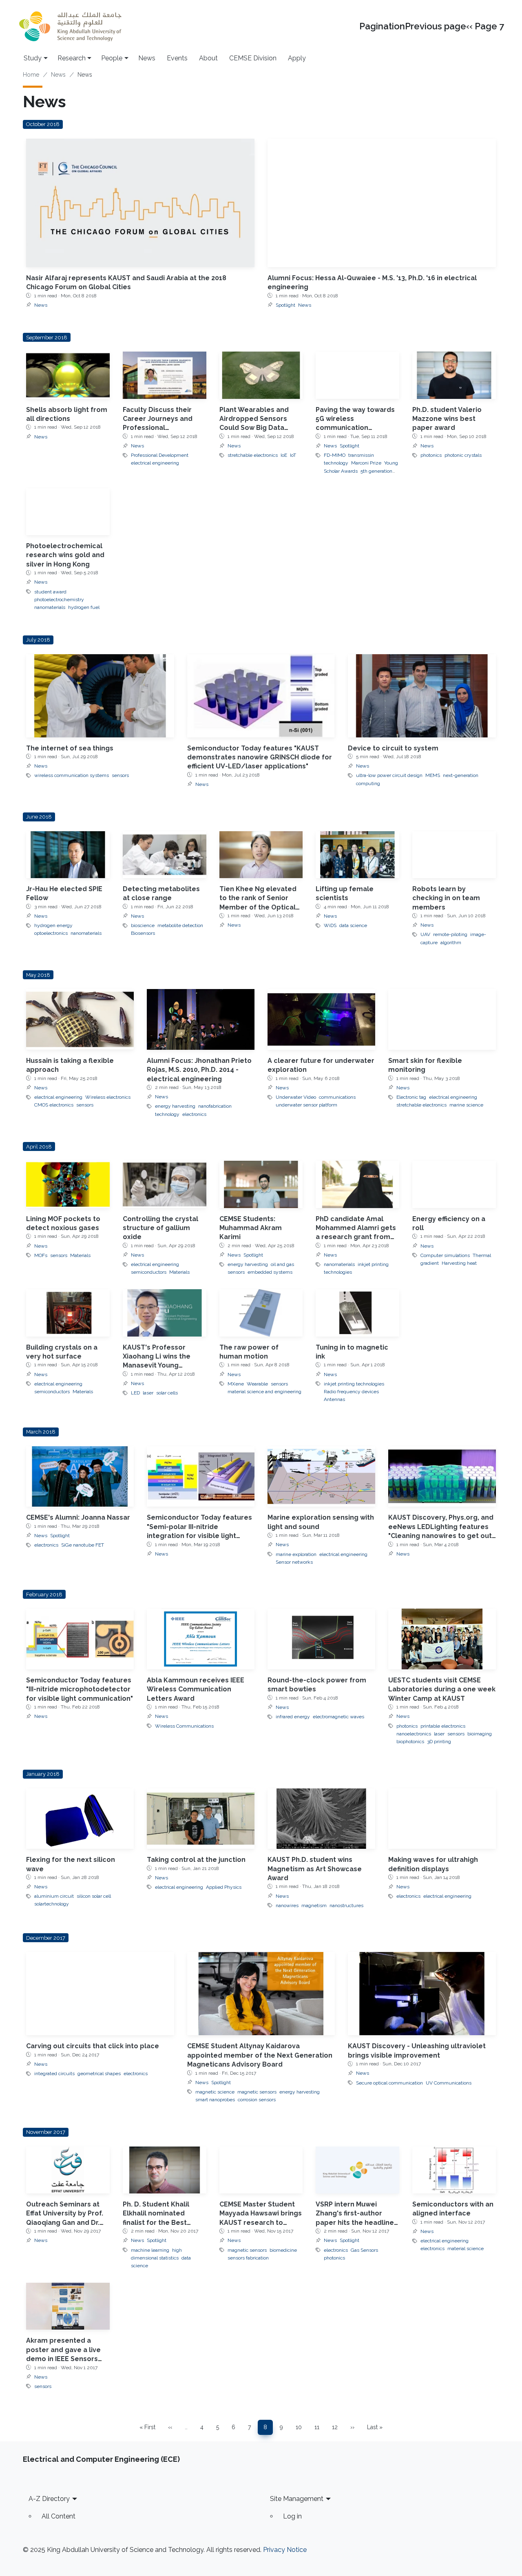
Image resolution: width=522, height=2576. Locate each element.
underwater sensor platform (306, 1105)
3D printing (439, 1742)
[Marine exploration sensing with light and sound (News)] (321, 1477)
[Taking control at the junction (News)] (201, 1819)
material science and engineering (264, 1392)
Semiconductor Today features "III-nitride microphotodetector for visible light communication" (80, 1689)
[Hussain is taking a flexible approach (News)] (80, 1019)
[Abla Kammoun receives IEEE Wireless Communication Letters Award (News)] (201, 1639)
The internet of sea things (70, 748)
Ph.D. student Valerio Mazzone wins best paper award (447, 419)
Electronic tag (411, 1097)
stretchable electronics (253, 455)
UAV (425, 934)
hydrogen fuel (84, 607)
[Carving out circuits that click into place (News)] (100, 1994)
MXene (236, 1384)
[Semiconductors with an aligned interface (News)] (454, 2170)
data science (353, 925)
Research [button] (72, 58)
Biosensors (143, 933)
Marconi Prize (366, 463)
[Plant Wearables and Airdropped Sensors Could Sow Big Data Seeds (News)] (261, 375)
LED (135, 1393)
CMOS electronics (54, 1105)
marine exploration (296, 1554)
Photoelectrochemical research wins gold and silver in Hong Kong (65, 555)
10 (301, 2429)
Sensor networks (294, 1562)
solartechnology (52, 1904)
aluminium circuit (54, 1896)
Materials (80, 1255)
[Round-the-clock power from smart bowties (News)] (321, 1639)
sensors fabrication (248, 2258)
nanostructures (346, 1905)
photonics (431, 455)
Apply (297, 58)
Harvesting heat (459, 1263)
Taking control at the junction (196, 1860)
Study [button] (33, 58)
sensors (120, 775)
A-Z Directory (49, 2499)
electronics (194, 1114)
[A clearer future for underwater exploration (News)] (321, 1019)
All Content (59, 2516)
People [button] (112, 58)
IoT (293, 455)
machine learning (150, 2250)
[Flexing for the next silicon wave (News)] (80, 1819)
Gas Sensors (364, 2250)
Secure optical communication (389, 2083)
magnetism (314, 1905)
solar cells (167, 1393)
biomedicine (283, 2250)
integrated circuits (54, 2074)
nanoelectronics (414, 1734)
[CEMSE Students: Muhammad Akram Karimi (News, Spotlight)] (261, 1184)
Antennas (334, 1399)
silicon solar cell (94, 1896)
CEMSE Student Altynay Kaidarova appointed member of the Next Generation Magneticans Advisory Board (260, 2055)
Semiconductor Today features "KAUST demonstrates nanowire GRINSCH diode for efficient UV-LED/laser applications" (260, 757)
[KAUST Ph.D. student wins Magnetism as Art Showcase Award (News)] (321, 1819)
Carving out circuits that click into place (93, 2046)
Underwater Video (296, 1097)
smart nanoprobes (215, 2100)
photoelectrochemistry (59, 600)
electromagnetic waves (338, 1717)
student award (50, 592)
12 (337, 2429)
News (147, 58)
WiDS (330, 925)
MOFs (41, 1255)
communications (337, 1097)
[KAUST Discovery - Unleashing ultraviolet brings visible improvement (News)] (422, 1994)
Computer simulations (445, 1255)
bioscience (143, 925)
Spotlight (285, 305)
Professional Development (160, 455)
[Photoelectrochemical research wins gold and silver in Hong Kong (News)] (68, 512)
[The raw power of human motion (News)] (261, 1313)
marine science (466, 1105)
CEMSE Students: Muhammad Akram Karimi (251, 1228)
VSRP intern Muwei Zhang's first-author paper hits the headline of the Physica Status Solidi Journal (355, 2223)
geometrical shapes (99, 2074)
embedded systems (270, 1272)
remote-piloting (450, 934)
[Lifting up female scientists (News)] (357, 855)
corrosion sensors (257, 2100)
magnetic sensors (257, 2092)
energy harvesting (175, 1106)
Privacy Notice (285, 2550)
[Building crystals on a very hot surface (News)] (68, 1313)
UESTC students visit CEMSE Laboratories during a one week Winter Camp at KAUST (442, 1689)
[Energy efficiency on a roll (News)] (454, 1184)
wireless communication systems (72, 775)
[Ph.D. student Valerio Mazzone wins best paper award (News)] (454, 375)
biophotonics (410, 1742)
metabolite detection (180, 925)
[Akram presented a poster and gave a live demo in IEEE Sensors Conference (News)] (68, 2306)
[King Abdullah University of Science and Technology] (70, 26)
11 (320, 2429)
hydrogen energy (53, 925)
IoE (284, 455)
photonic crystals (463, 455)
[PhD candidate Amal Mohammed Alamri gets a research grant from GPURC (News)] (357, 1184)
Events (177, 58)
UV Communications (449, 2083)
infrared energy (293, 1717)
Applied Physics (224, 1887)
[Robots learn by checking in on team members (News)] (454, 855)
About (208, 58)
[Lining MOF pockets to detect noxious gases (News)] (68, 1184)
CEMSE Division (253, 58)
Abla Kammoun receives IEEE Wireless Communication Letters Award (196, 1689)
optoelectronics (51, 933)
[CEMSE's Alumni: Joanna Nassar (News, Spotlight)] (80, 1477)
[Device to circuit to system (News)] (422, 696)
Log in (292, 2516)
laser (148, 1393)
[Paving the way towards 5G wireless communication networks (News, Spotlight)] (357, 375)
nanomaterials (50, 607)
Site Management (297, 2499)
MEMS (433, 775)
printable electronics (443, 1726)
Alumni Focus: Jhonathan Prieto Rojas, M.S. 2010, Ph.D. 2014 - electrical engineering (199, 1070)
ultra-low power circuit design (389, 775)
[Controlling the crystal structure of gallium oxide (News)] (165, 1184)
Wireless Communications (184, 1726)
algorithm (451, 943)
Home (31, 75)
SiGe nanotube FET (83, 1545)
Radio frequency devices (351, 1392)
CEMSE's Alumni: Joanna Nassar (78, 1517)
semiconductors (149, 1272)
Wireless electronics (108, 1097)
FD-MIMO (335, 455)
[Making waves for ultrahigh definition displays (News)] (442, 1819)
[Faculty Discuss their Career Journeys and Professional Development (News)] (165, 375)
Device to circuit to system (393, 748)
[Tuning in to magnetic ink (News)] (357, 1313)
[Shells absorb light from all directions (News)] (68, 375)
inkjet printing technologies (354, 1384)
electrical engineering (155, 463)
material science (466, 2248)
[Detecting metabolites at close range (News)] (165, 855)
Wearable (257, 1384)
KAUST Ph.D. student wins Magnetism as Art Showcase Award (315, 1869)
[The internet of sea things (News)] (100, 696)
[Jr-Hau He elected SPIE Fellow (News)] (68, 855)
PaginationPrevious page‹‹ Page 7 (432, 26)
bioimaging (480, 1734)
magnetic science (215, 2092)
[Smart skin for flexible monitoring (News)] (442, 1019)
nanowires (287, 1905)
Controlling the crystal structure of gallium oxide (160, 1228)
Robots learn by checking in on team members (446, 898)
